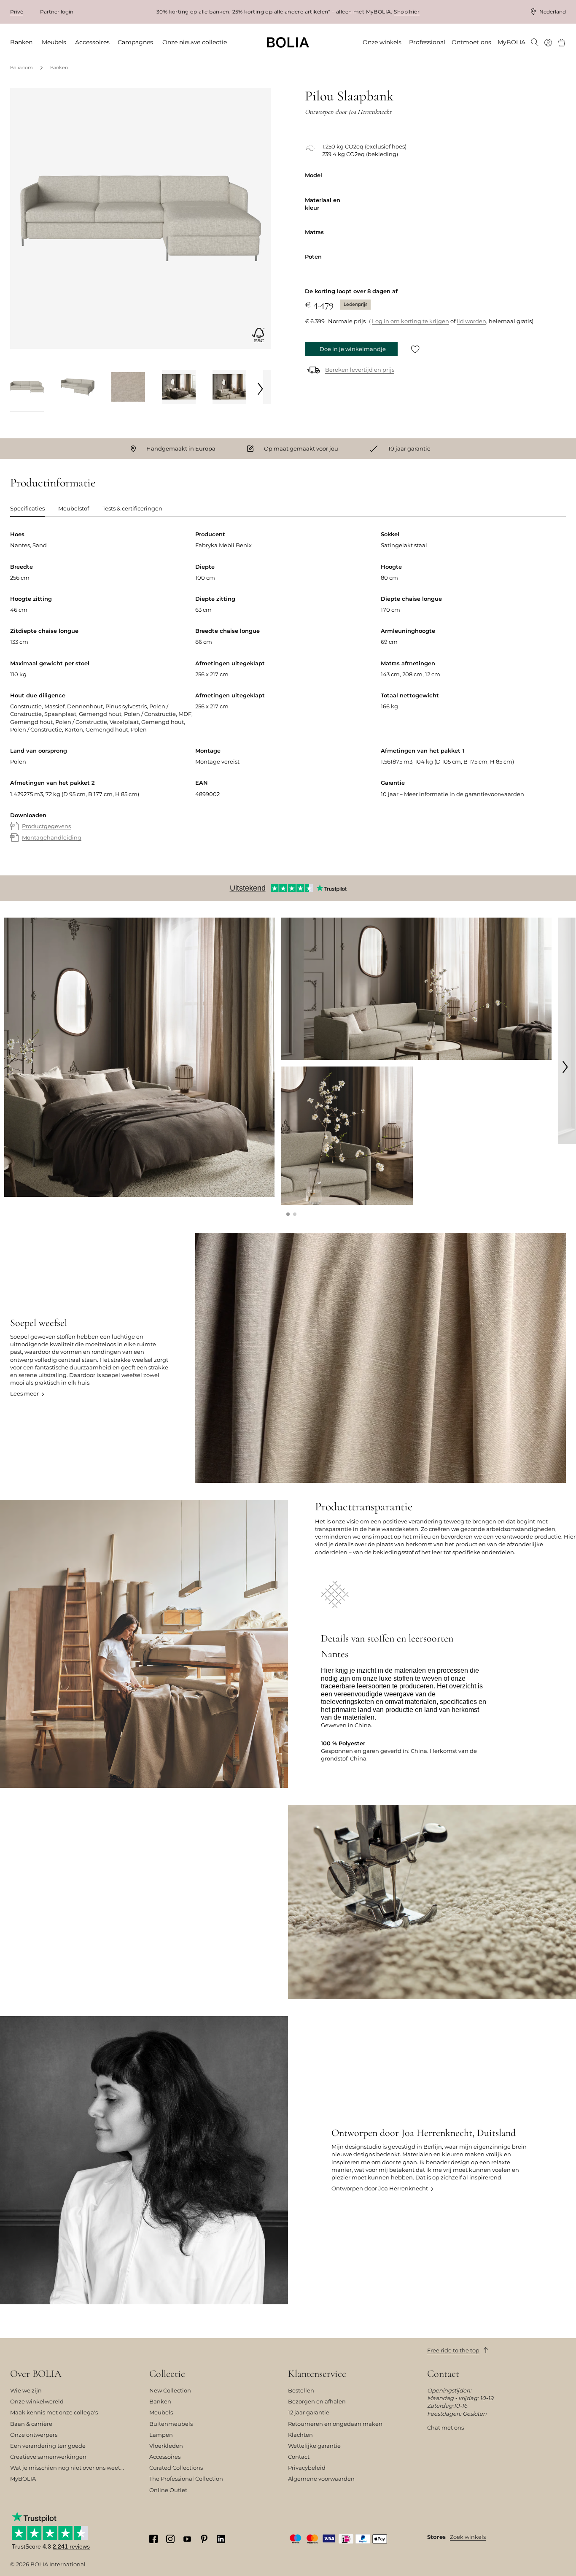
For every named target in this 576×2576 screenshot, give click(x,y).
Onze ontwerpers (34, 2435)
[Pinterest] (204, 2539)
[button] (288, 1214)
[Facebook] (153, 2539)
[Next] (261, 389)
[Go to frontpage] (288, 42)
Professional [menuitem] (427, 42)
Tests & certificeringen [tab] (132, 508)
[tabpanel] (288, 694)
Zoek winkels (468, 2537)
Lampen (161, 2435)
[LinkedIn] (221, 2539)
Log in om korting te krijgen (410, 321)
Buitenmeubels (171, 2424)
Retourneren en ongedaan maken (335, 2424)
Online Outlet (168, 2490)
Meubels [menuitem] (54, 42)
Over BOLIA (36, 2374)
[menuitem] (535, 43)
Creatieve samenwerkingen (48, 2457)
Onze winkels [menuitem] (382, 42)
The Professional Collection (186, 2479)
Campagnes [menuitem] (135, 42)
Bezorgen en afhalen (317, 2401)
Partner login (57, 12)
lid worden (471, 321)
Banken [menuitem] (21, 42)
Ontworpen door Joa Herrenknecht (380, 2188)
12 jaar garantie (309, 2412)
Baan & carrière (31, 2424)
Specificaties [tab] (27, 508)
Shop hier (407, 12)
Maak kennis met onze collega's (54, 2412)
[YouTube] (187, 2538)
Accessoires (165, 2457)
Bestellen (301, 2390)
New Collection (170, 2390)
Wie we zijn (26, 2390)
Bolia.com (22, 68)
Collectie (167, 2374)
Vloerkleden (166, 2446)
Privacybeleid (307, 2468)
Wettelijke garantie (314, 2446)
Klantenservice (317, 2374)
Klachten (300, 2435)
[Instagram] (170, 2539)
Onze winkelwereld (37, 2401)
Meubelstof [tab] (74, 508)
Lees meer (24, 1393)
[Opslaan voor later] (415, 349)
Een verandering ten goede (48, 2446)
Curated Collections (176, 2468)
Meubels (161, 2412)
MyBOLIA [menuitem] (511, 42)
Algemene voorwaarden (321, 2479)
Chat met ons (445, 2427)
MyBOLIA (23, 2479)
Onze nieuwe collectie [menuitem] (195, 42)
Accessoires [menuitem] (92, 42)
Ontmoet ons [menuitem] (471, 42)
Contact (299, 2457)
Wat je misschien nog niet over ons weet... (67, 2468)
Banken (59, 68)
